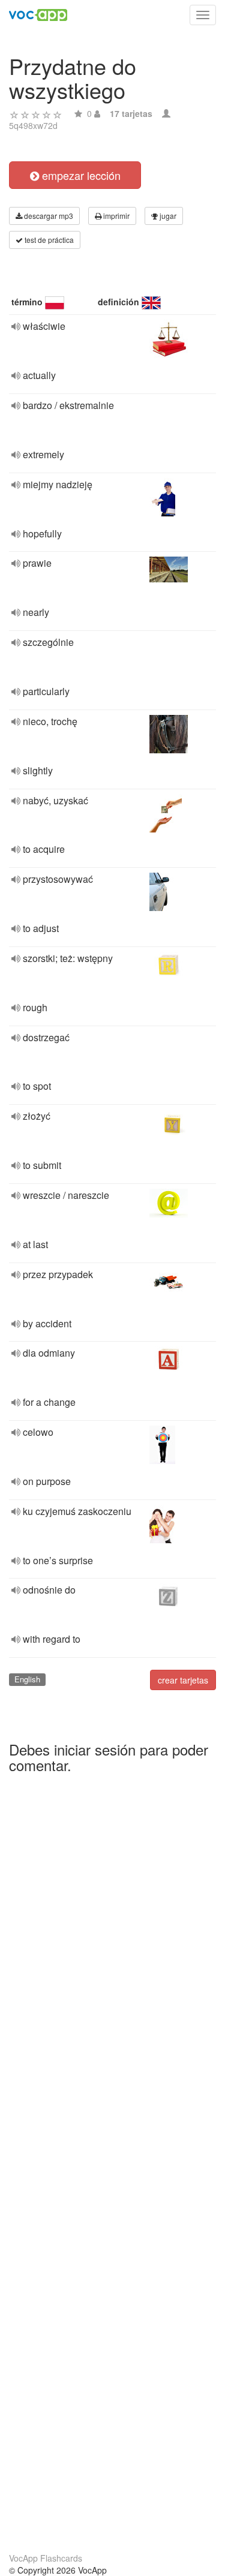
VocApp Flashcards (46, 2558)
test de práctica (48, 240)
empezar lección (80, 175)
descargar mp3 (48, 216)
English (27, 1679)
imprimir (115, 216)
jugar (167, 216)
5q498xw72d (33, 125)
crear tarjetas (183, 1680)
